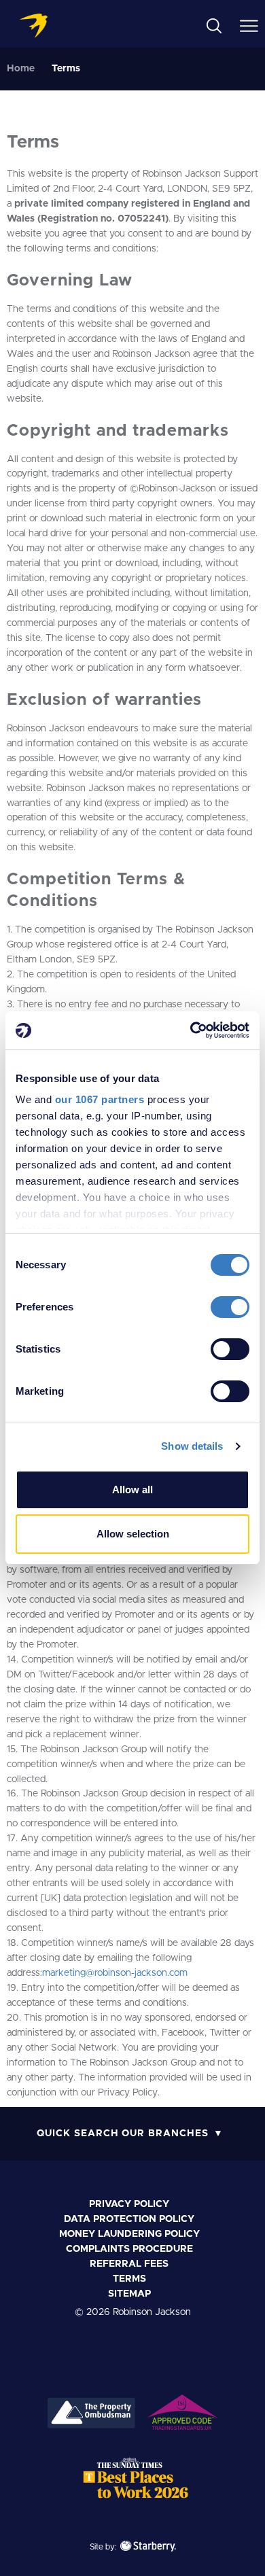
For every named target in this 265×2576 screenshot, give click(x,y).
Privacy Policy (129, 2204)
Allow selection (133, 1534)
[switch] (230, 1307)
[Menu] (249, 25)
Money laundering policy (129, 2234)
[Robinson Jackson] (33, 26)
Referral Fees (129, 2264)
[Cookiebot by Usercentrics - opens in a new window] (191, 1030)
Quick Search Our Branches (123, 2134)
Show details (192, 1446)
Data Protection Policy (129, 2219)
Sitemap (129, 2294)
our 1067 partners (100, 1099)
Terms (129, 2279)
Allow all (132, 1490)
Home (21, 69)
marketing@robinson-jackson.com (115, 1973)
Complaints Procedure (129, 2249)
